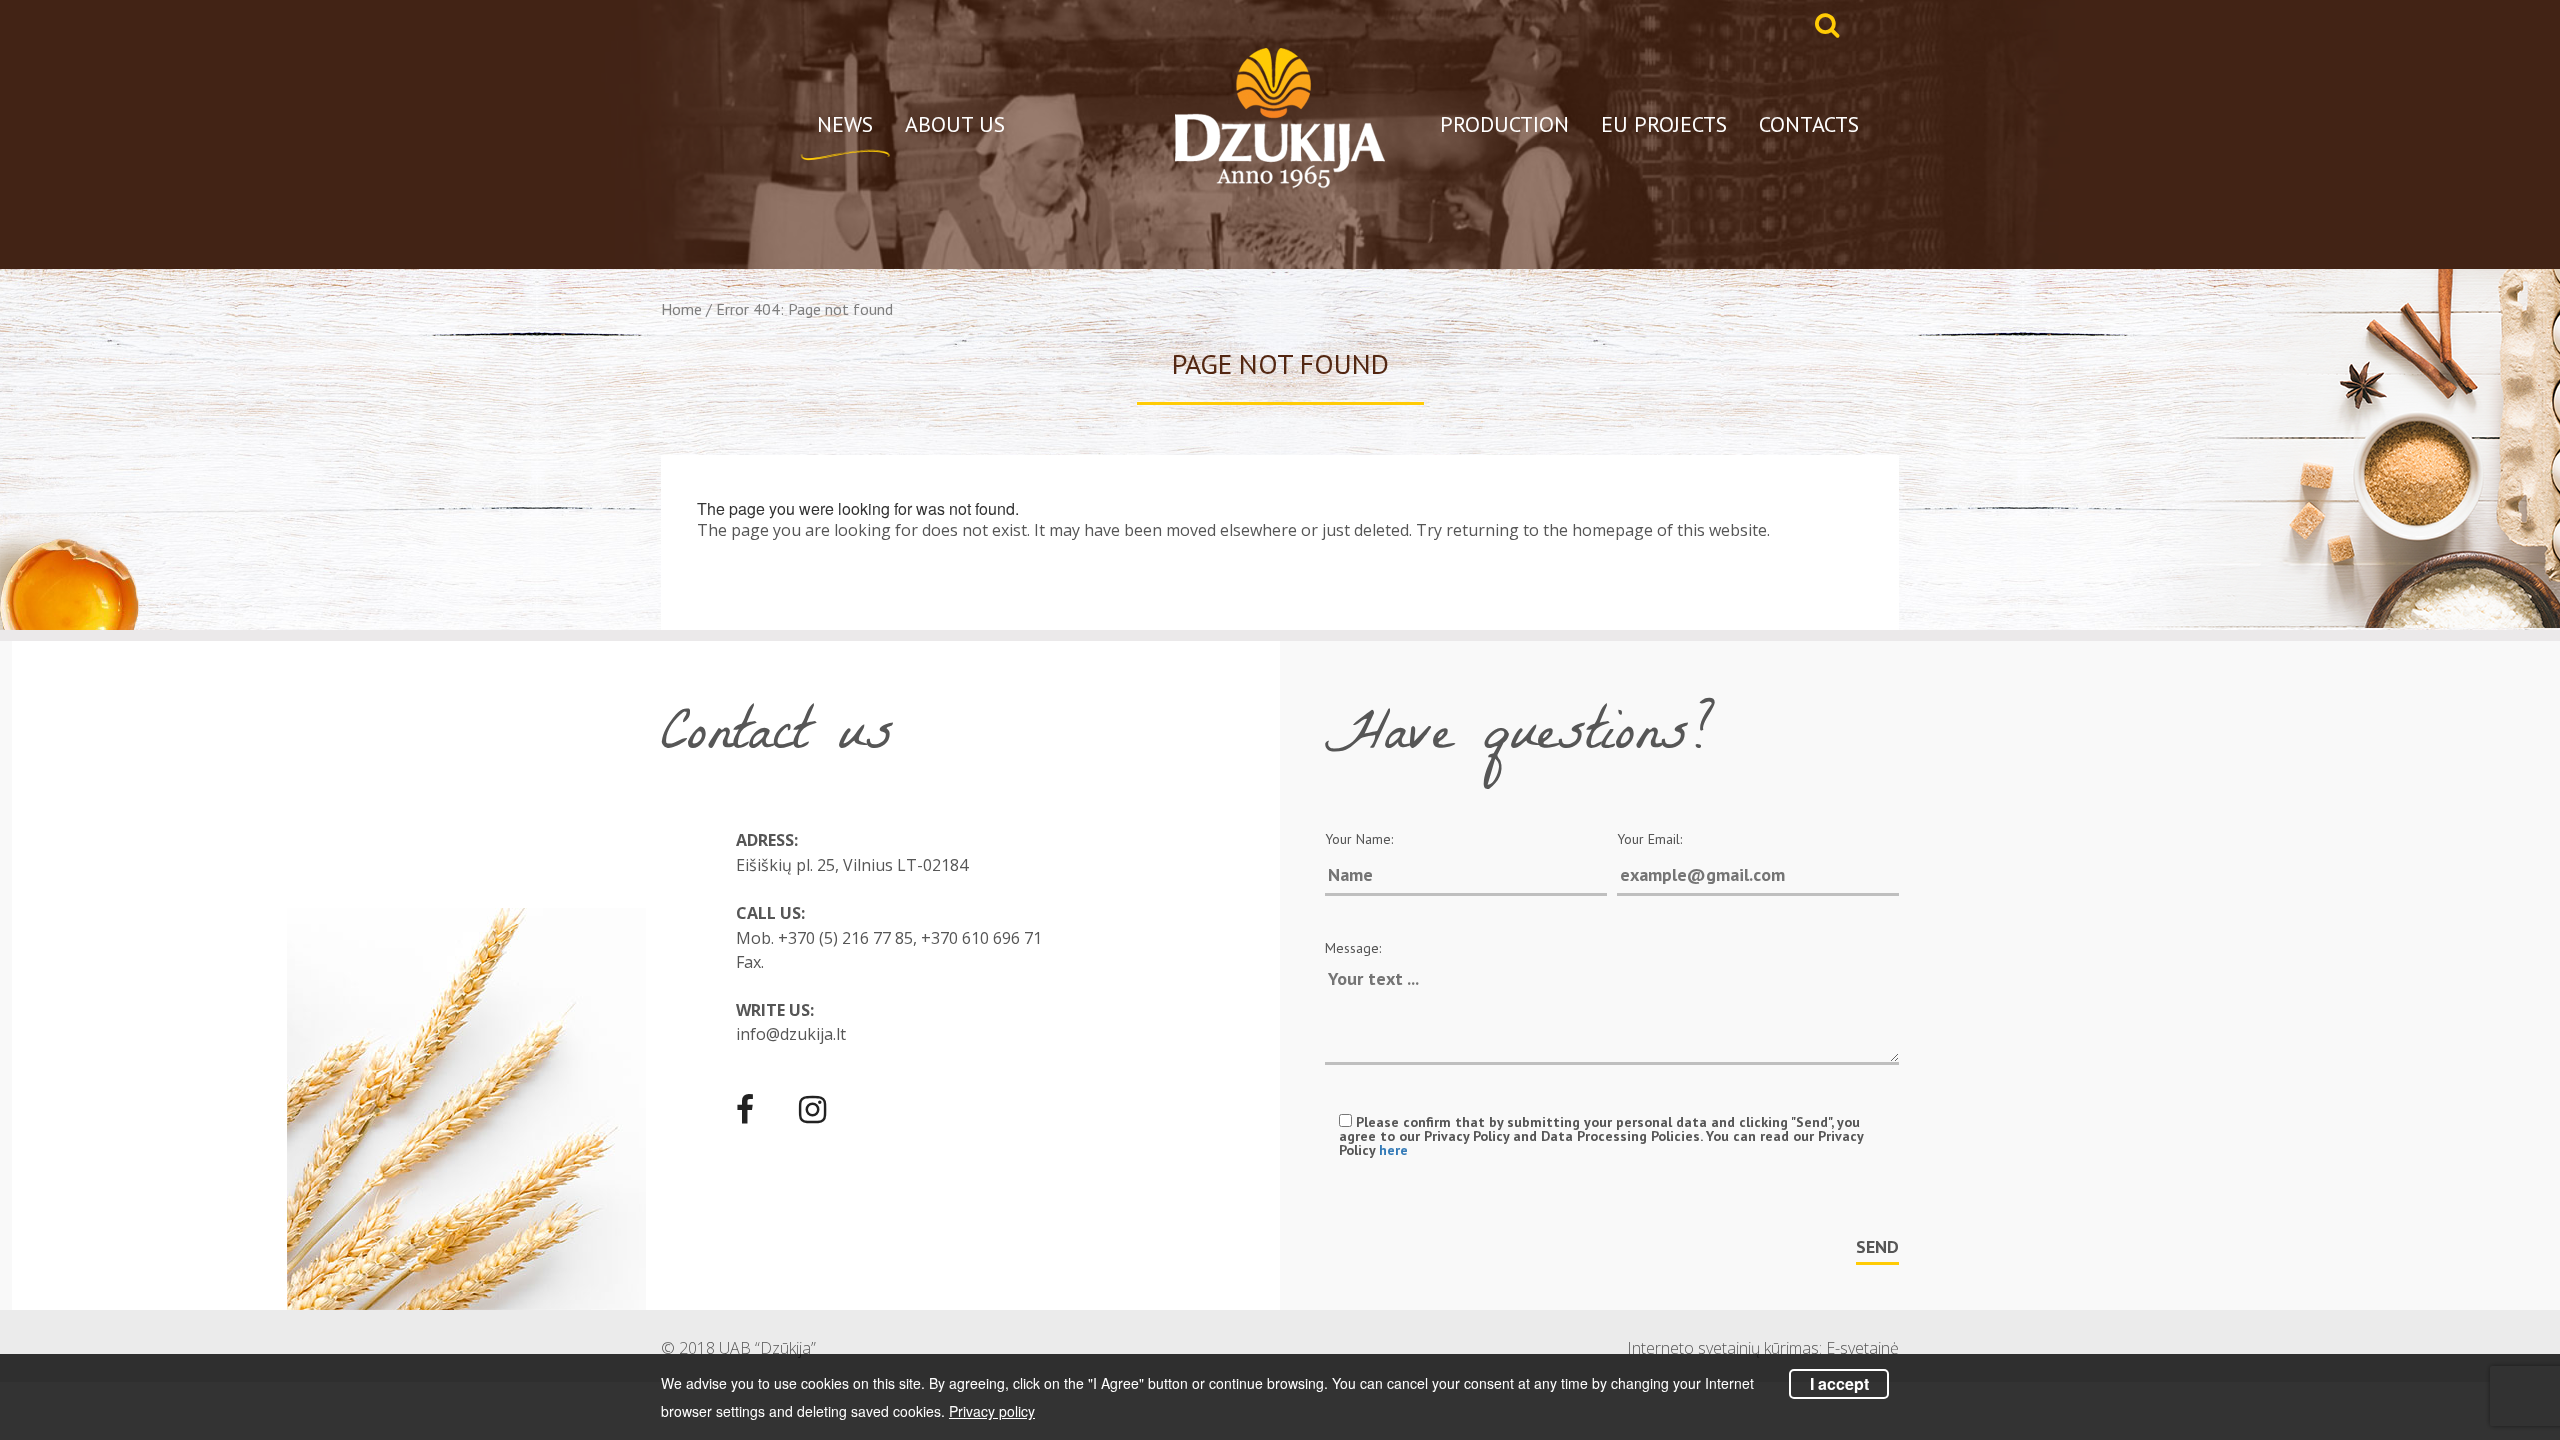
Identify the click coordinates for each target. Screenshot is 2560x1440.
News (845, 124)
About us (955, 124)
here (1393, 1150)
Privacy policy (992, 1411)
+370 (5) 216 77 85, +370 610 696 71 (910, 938)
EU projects (1664, 124)
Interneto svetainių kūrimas (1723, 1348)
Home (681, 309)
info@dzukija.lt (791, 1034)
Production (1504, 124)
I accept (1839, 1383)
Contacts (1809, 124)
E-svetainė (1862, 1348)
